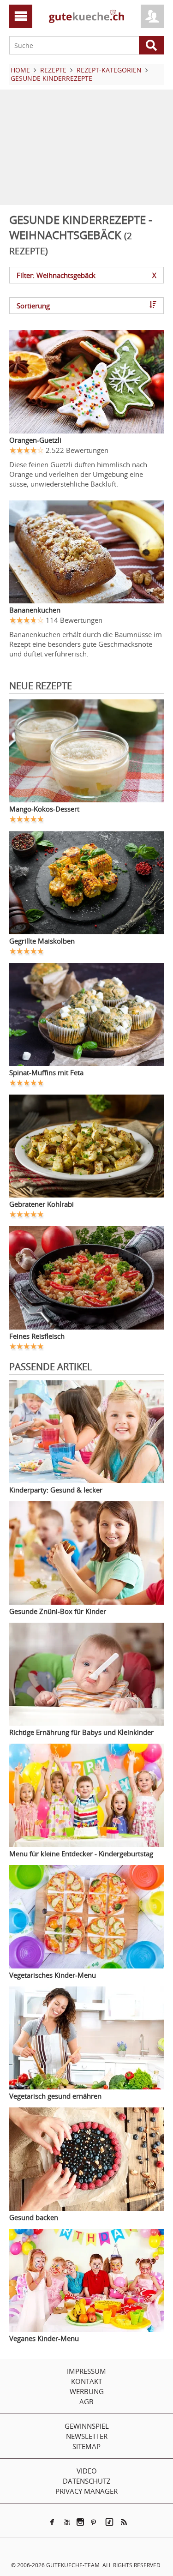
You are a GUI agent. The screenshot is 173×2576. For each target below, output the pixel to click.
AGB (86, 2401)
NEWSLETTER (87, 2436)
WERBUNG (87, 2391)
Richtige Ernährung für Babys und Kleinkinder (81, 1732)
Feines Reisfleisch (37, 1336)
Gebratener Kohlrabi (42, 1204)
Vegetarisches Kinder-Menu (53, 1975)
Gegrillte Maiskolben (42, 941)
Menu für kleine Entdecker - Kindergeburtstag (81, 1854)
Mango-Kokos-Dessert (44, 809)
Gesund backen (34, 2217)
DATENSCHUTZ (87, 2481)
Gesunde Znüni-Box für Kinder (58, 1611)
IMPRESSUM (86, 2371)
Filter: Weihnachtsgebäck (86, 275)
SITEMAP (86, 2446)
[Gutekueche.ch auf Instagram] (80, 2522)
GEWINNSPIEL (87, 2426)
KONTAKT (86, 2381)
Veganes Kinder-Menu (44, 2338)
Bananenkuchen (35, 610)
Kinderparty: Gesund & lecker (56, 1490)
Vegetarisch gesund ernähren (55, 2096)
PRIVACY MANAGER (86, 2491)
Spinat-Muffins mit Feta (46, 1072)
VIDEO (87, 2471)
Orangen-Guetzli (35, 440)
